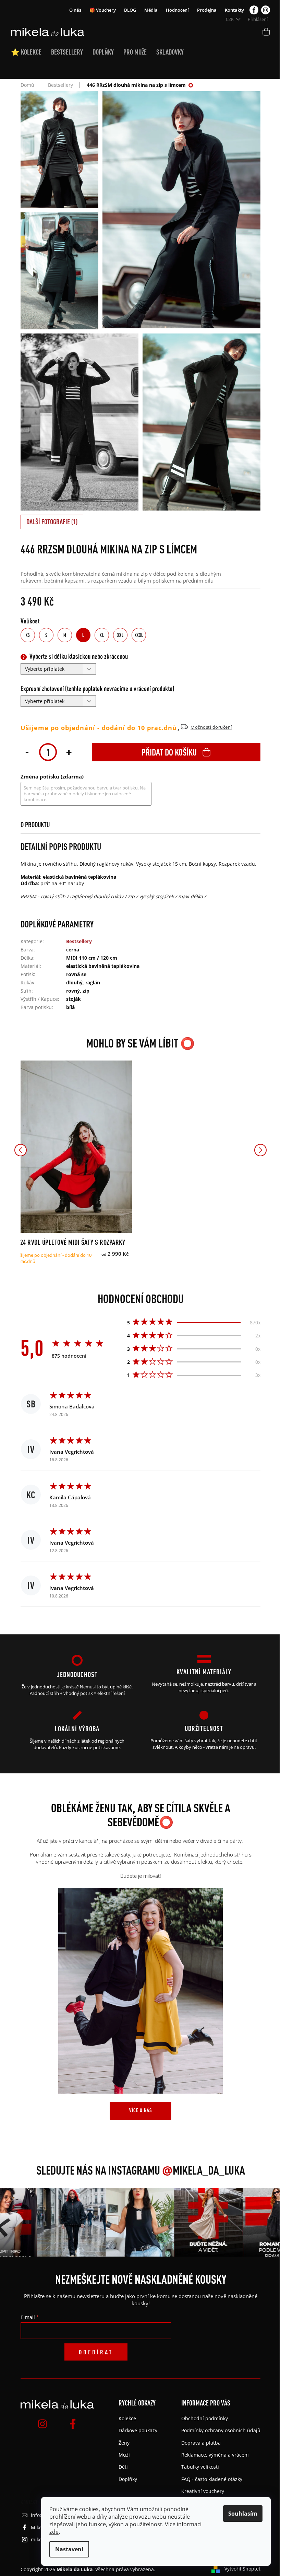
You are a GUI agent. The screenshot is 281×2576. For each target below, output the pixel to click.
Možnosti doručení (211, 727)
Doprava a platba (201, 2443)
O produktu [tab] (35, 825)
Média (151, 10)
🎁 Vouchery (103, 10)
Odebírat (96, 2352)
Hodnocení (177, 10)
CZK (230, 19)
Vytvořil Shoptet (242, 2569)
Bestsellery (79, 941)
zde (54, 2532)
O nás (75, 10)
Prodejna (207, 10)
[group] (57, 2222)
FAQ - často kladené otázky (212, 2479)
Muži (124, 2455)
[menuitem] (31, 52)
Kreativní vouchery (203, 2491)
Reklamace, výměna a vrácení (215, 2455)
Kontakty (234, 10)
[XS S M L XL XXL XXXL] (75, 1147)
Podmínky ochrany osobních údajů (221, 2430)
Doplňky (128, 2479)
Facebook (254, 10)
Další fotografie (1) (52, 522)
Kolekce (127, 2418)
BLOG (130, 10)
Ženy (124, 2443)
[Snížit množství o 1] (27, 751)
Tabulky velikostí (200, 2467)
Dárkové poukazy (138, 2430)
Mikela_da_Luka (204, 2170)
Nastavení (69, 2549)
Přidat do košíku (169, 752)
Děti (123, 2467)
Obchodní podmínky (205, 2418)
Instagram (266, 10)
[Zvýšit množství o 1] (69, 751)
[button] (21, 1150)
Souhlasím (243, 2514)
